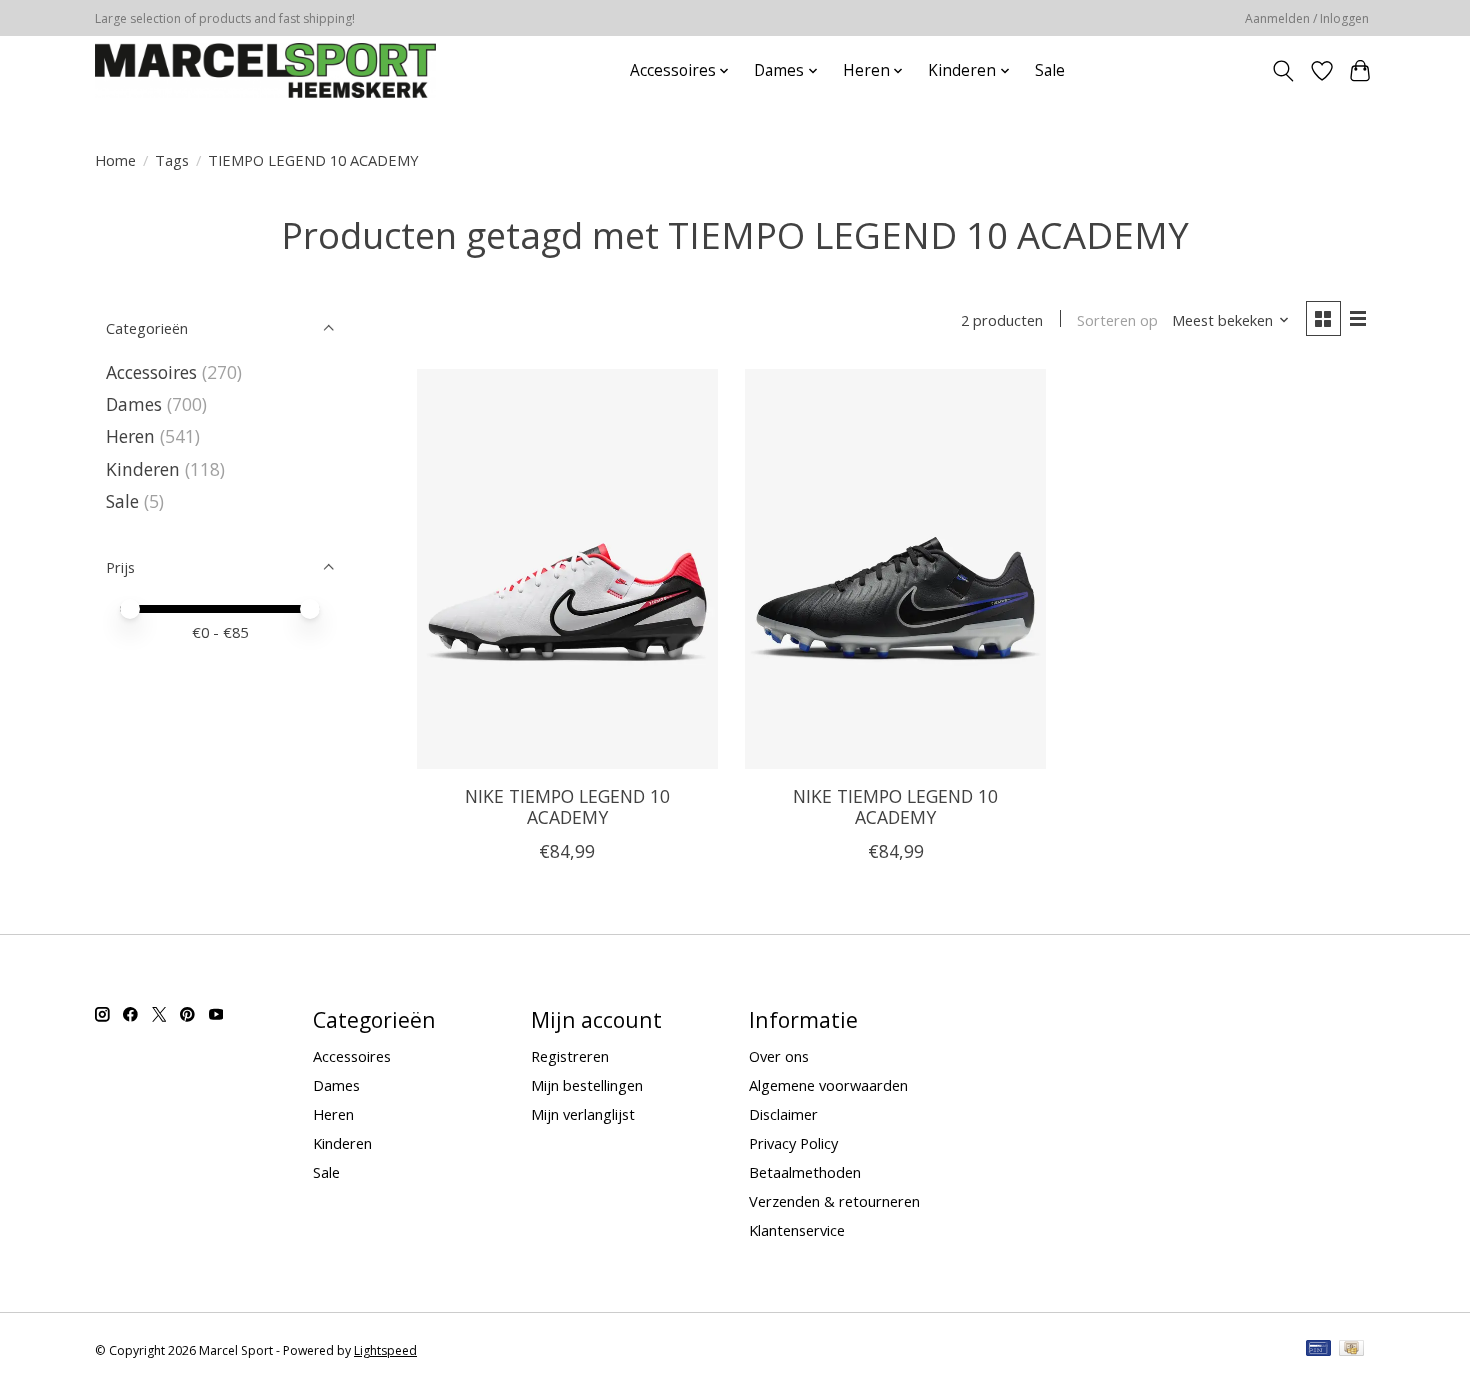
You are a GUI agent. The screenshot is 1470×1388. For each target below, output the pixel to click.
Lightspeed (385, 1350)
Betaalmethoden (805, 1172)
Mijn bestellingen (587, 1085)
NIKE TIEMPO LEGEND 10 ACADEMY (567, 806)
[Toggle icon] (1283, 71)
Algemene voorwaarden (828, 1085)
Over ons (779, 1056)
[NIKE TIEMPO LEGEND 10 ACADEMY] (567, 569)
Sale (1050, 70)
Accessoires (151, 372)
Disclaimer (783, 1114)
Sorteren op (1117, 320)
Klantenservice (797, 1230)
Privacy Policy (793, 1143)
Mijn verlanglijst (583, 1114)
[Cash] (1351, 1350)
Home (115, 160)
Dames (134, 404)
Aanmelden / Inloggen (1307, 18)
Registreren (570, 1056)
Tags (172, 160)
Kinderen (143, 469)
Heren (130, 436)
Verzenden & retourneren (834, 1201)
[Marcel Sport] (265, 70)
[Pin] (1318, 1350)
